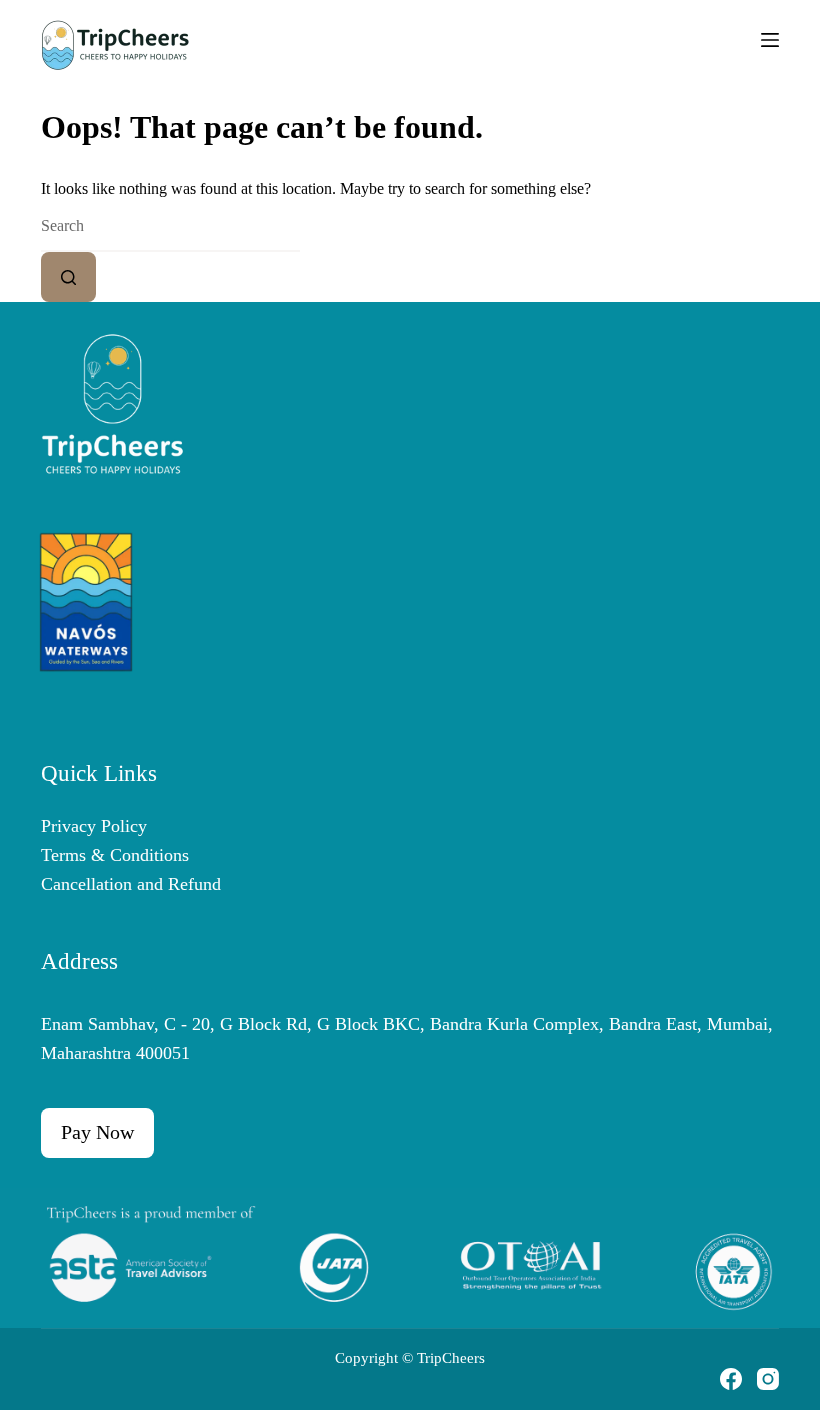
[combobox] (170, 227)
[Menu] (770, 40)
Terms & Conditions (115, 855)
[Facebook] (731, 1379)
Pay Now (97, 1132)
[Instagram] (768, 1379)
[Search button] (68, 277)
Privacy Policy (94, 826)
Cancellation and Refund (131, 884)
